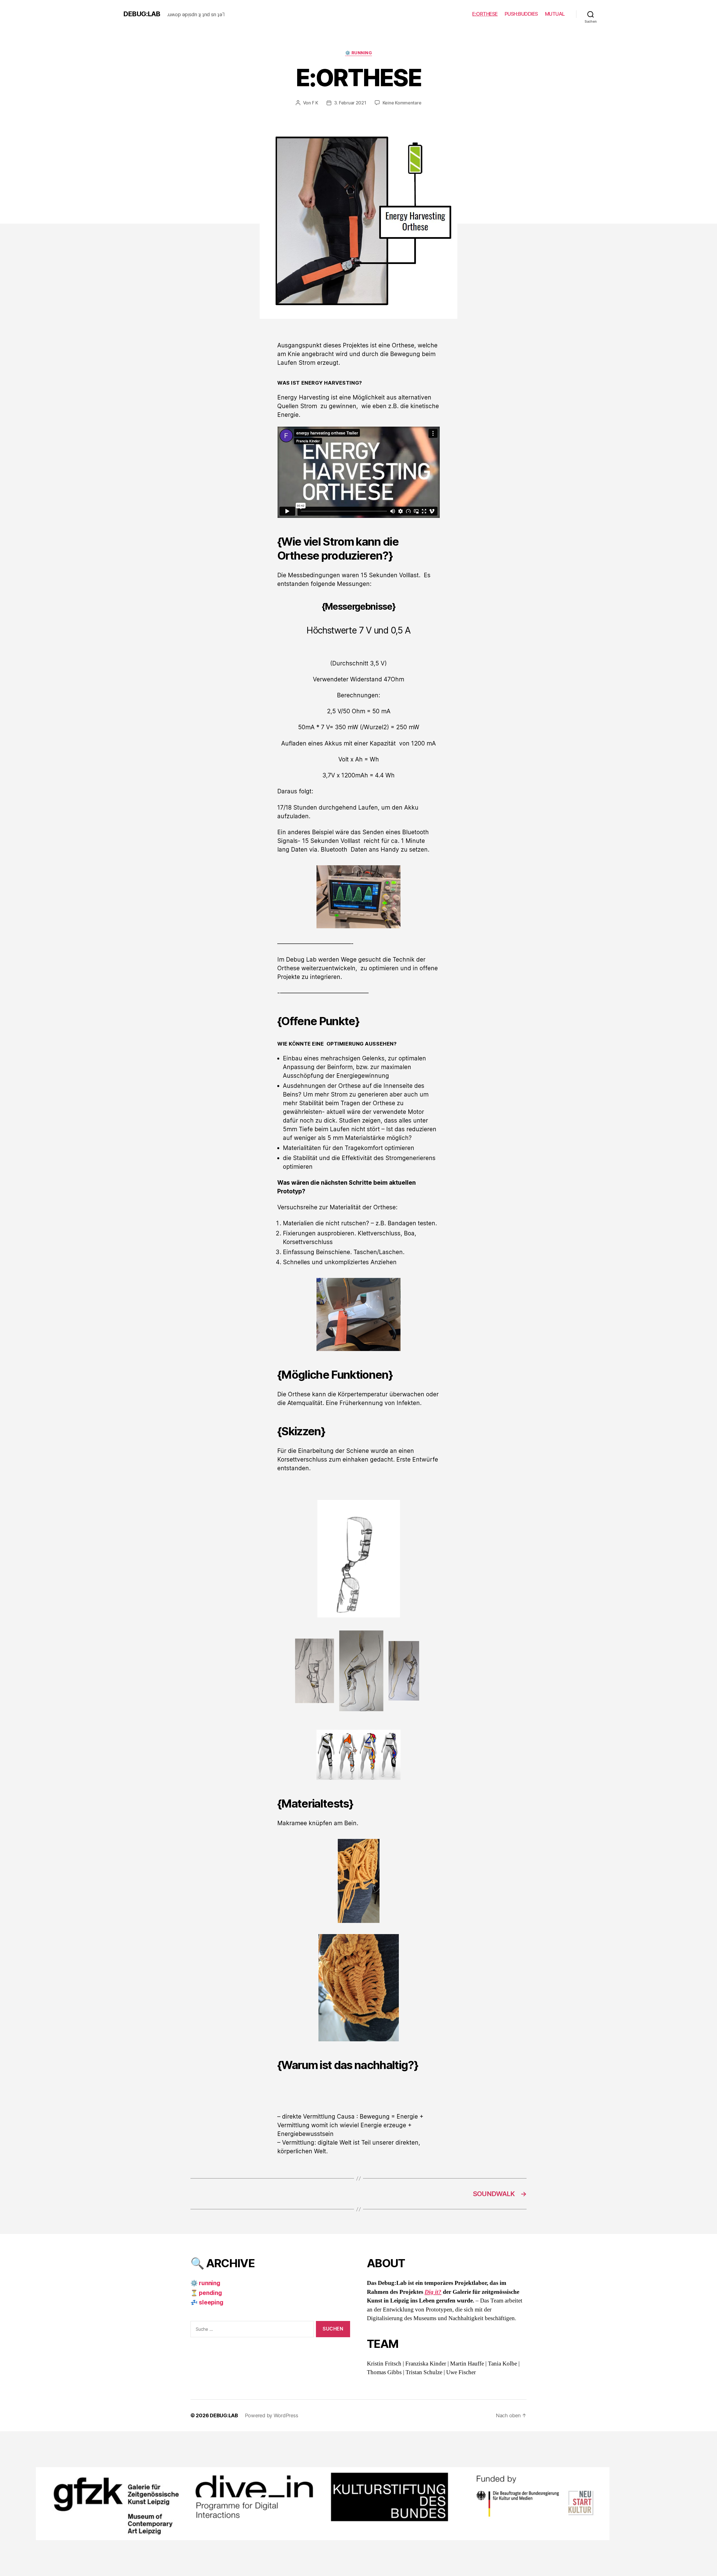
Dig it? (433, 2292)
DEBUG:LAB (142, 14)
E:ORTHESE (485, 14)
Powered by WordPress (272, 2415)
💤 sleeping (207, 2302)
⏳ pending (206, 2293)
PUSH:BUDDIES (521, 14)
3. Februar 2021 (350, 103)
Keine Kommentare (402, 103)
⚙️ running (359, 53)
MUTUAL (555, 14)
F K (315, 103)
